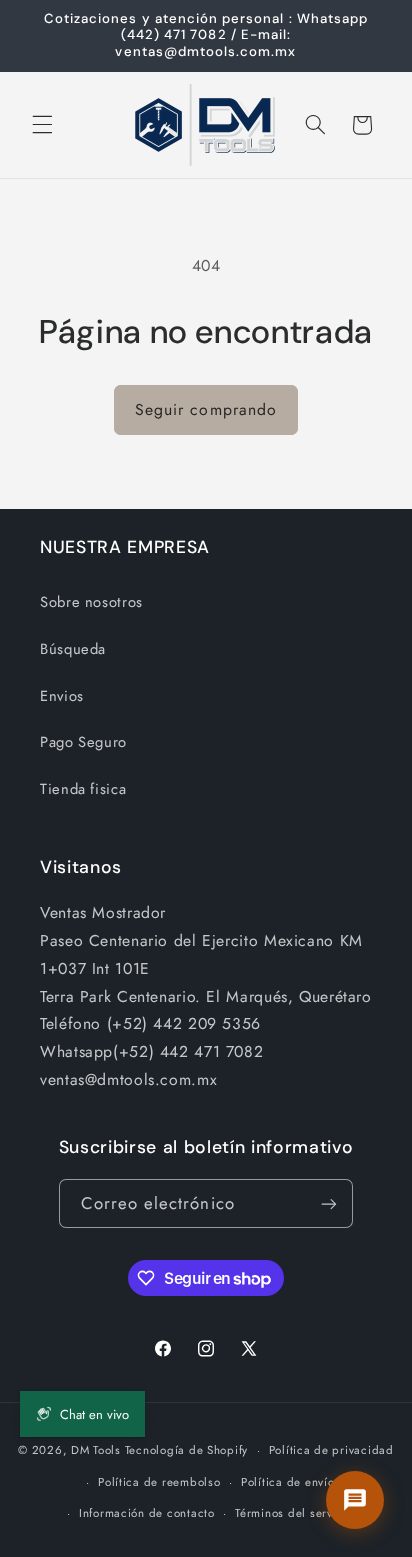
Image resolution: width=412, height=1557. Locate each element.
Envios (62, 696)
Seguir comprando (206, 409)
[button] (42, 125)
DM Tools (96, 1450)
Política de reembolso (159, 1482)
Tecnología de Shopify (186, 1450)
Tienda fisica (83, 789)
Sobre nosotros (91, 602)
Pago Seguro (83, 742)
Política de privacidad (331, 1450)
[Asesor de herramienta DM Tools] (355, 1500)
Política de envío (288, 1482)
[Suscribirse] (329, 1203)
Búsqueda (73, 649)
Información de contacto (147, 1513)
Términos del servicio (294, 1513)
